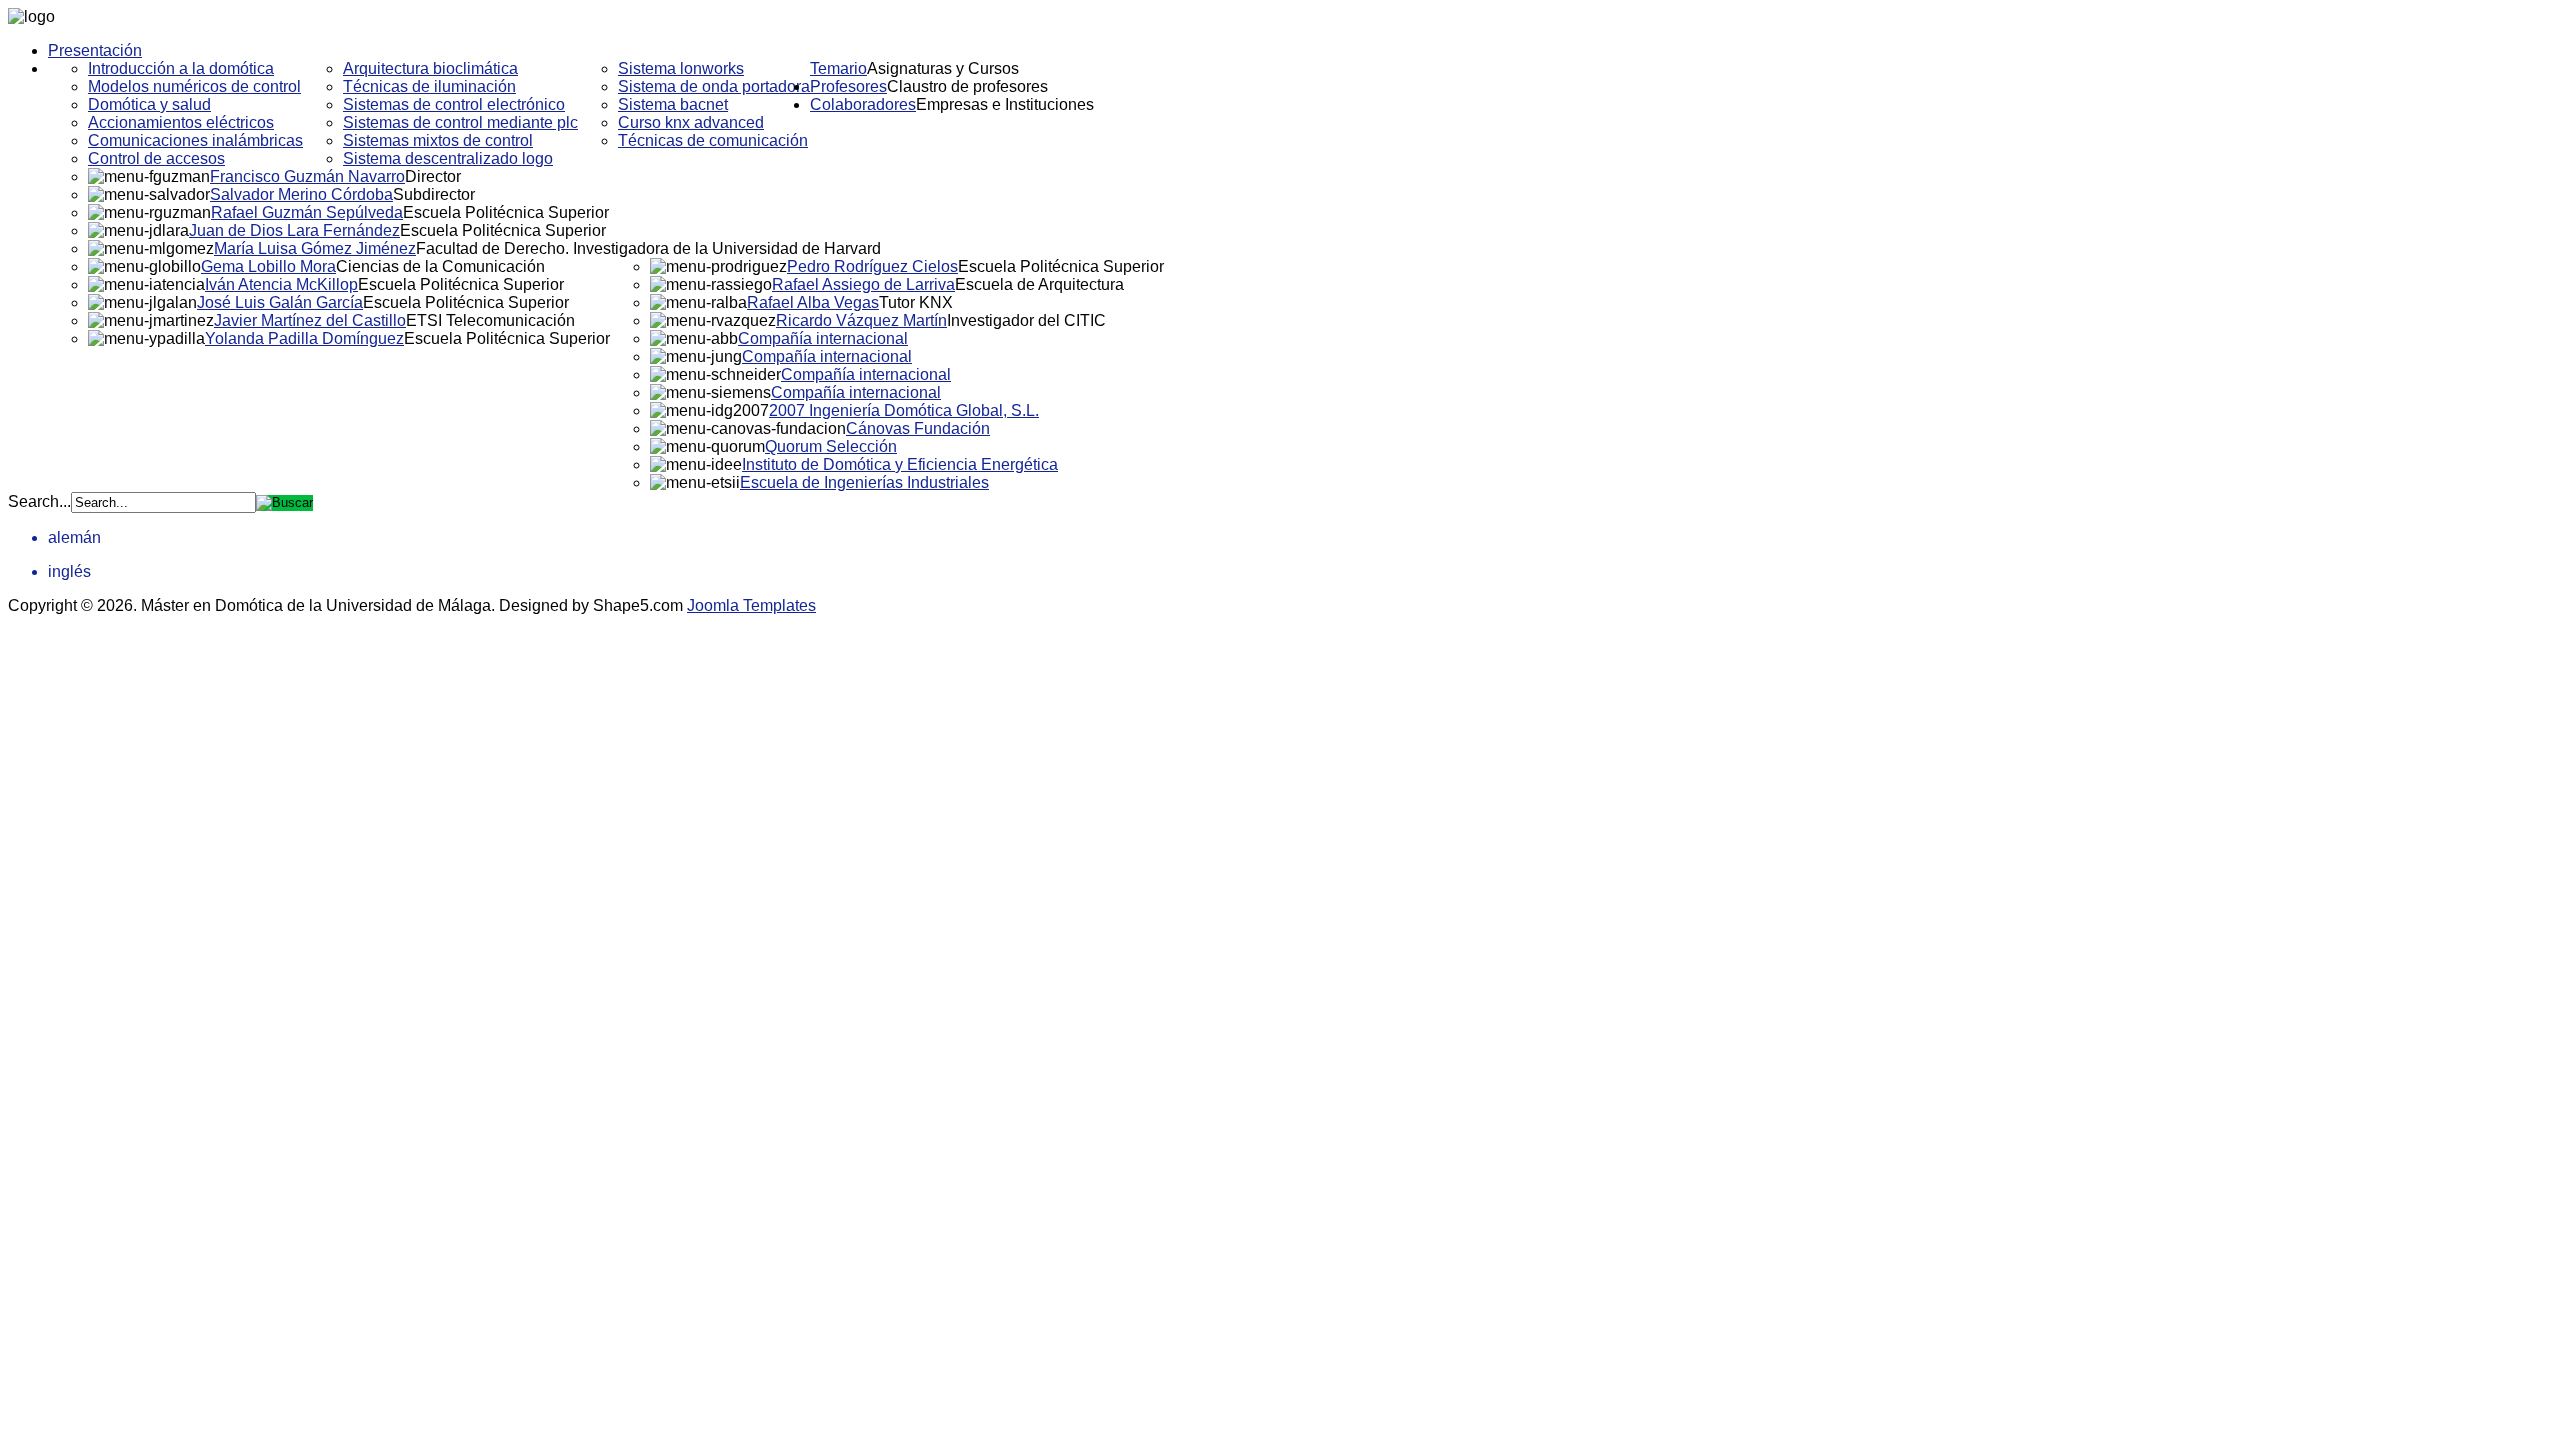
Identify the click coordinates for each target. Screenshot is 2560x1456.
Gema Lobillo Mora (268, 266)
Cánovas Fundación (918, 428)
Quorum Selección (831, 446)
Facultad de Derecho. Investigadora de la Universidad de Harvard (648, 248)
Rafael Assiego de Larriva (863, 284)
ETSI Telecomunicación (490, 320)
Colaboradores (863, 104)
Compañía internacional (823, 338)
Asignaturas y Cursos (943, 68)
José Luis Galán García (280, 302)
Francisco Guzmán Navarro (307, 176)
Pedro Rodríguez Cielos (872, 266)
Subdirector (434, 194)
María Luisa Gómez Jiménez (315, 248)
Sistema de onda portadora (714, 86)
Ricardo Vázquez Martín (861, 320)
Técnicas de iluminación (429, 86)
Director (433, 176)
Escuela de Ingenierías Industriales (864, 482)
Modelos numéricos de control (194, 86)
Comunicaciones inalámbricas (195, 140)
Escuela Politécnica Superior (506, 212)
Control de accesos (156, 158)
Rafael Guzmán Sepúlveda (307, 212)
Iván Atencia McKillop (281, 284)
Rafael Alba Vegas (813, 302)
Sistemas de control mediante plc (460, 122)
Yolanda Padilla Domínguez (304, 338)
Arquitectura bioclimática (430, 68)
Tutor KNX (916, 302)
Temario (838, 68)
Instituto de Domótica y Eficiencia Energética (900, 464)
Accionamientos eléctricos (181, 122)
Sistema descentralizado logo (448, 158)
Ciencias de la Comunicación (440, 266)
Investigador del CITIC (1026, 320)
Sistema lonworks (681, 68)
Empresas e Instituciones (1005, 104)
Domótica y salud (149, 104)
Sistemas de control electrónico (454, 104)
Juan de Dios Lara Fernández (294, 230)
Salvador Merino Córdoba (301, 194)
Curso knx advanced (691, 122)
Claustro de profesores (967, 86)
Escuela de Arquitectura (1039, 284)
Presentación (95, 50)
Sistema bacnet (673, 104)
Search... (39, 501)
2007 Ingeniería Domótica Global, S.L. (904, 410)
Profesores (848, 86)
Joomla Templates (751, 605)
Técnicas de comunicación (713, 140)
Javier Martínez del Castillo (310, 320)
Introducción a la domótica (181, 68)
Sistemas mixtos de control (438, 140)
